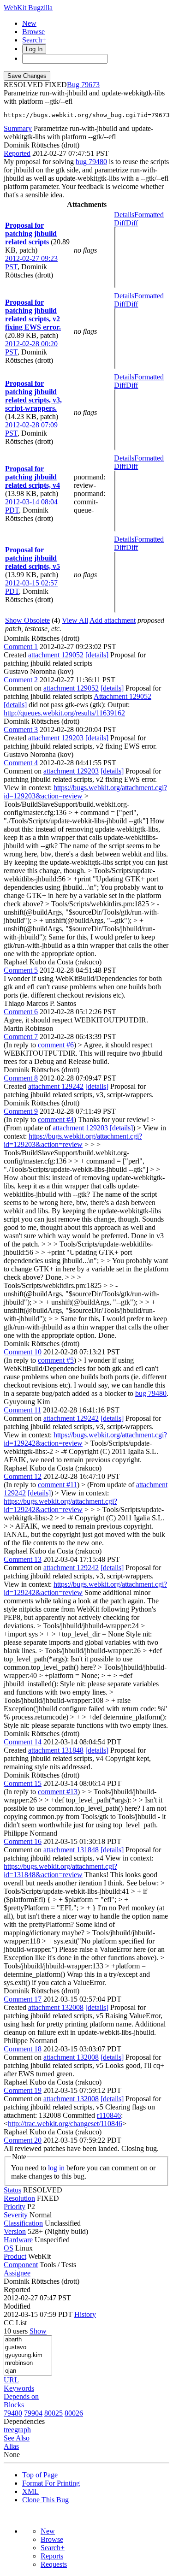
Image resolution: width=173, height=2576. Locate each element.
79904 (33, 2413)
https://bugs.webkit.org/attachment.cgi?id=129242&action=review (60, 1505)
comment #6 (56, 1045)
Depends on (21, 2396)
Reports (52, 2556)
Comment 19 (23, 2090)
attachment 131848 (56, 1750)
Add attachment (113, 620)
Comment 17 (23, 1999)
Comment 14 (23, 1742)
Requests (54, 2564)
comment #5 (56, 1360)
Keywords (19, 2388)
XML (30, 2491)
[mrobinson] (28, 2363)
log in (56, 2168)
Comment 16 (23, 1841)
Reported (17, 153)
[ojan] (28, 2371)
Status (12, 2190)
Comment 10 (23, 1352)
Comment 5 (21, 970)
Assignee (17, 2273)
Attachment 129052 (122, 696)
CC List (15, 2323)
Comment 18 (23, 2049)
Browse (33, 32)
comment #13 (58, 1792)
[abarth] (28, 2340)
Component (21, 2265)
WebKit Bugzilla (28, 8)
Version (15, 2231)
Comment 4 (21, 763)
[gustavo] (28, 2348)
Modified (17, 2306)
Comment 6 (21, 1012)
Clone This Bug (45, 2500)
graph (23, 2430)
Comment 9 (21, 1111)
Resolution (19, 2198)
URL (11, 2380)
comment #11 (57, 1485)
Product (15, 2256)
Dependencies (24, 2421)
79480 (13, 2413)
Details (124, 215)
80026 (74, 2413)
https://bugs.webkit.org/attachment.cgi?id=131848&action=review (60, 1870)
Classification (23, 2223)
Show (38, 2331)
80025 (54, 2413)
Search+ (34, 40)
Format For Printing (51, 2483)
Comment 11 (22, 1410)
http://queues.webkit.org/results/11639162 (64, 713)
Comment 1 (21, 647)
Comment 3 (21, 730)
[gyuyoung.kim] (28, 2355)
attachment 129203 (56, 738)
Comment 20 (23, 2140)
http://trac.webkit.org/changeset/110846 (65, 2124)
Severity (16, 2215)
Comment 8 (21, 1078)
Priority (15, 2207)
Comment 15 (23, 1783)
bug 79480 (91, 162)
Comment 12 (23, 1476)
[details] (97, 655)
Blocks (14, 2405)
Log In (34, 49)
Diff (132, 223)
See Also (17, 2438)
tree (9, 2430)
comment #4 (56, 1120)
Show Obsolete (27, 620)
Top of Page (40, 2475)
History (85, 2314)
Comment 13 (23, 1559)
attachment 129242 (56, 1086)
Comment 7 (21, 1037)
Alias (11, 2446)
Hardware (18, 2240)
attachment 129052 (56, 655)
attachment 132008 (56, 2007)
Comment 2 (21, 680)
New (29, 23)
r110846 (109, 2115)
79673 (90, 85)
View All (75, 620)
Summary (18, 128)
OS (9, 2248)
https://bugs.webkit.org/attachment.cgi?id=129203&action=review (73, 1140)
